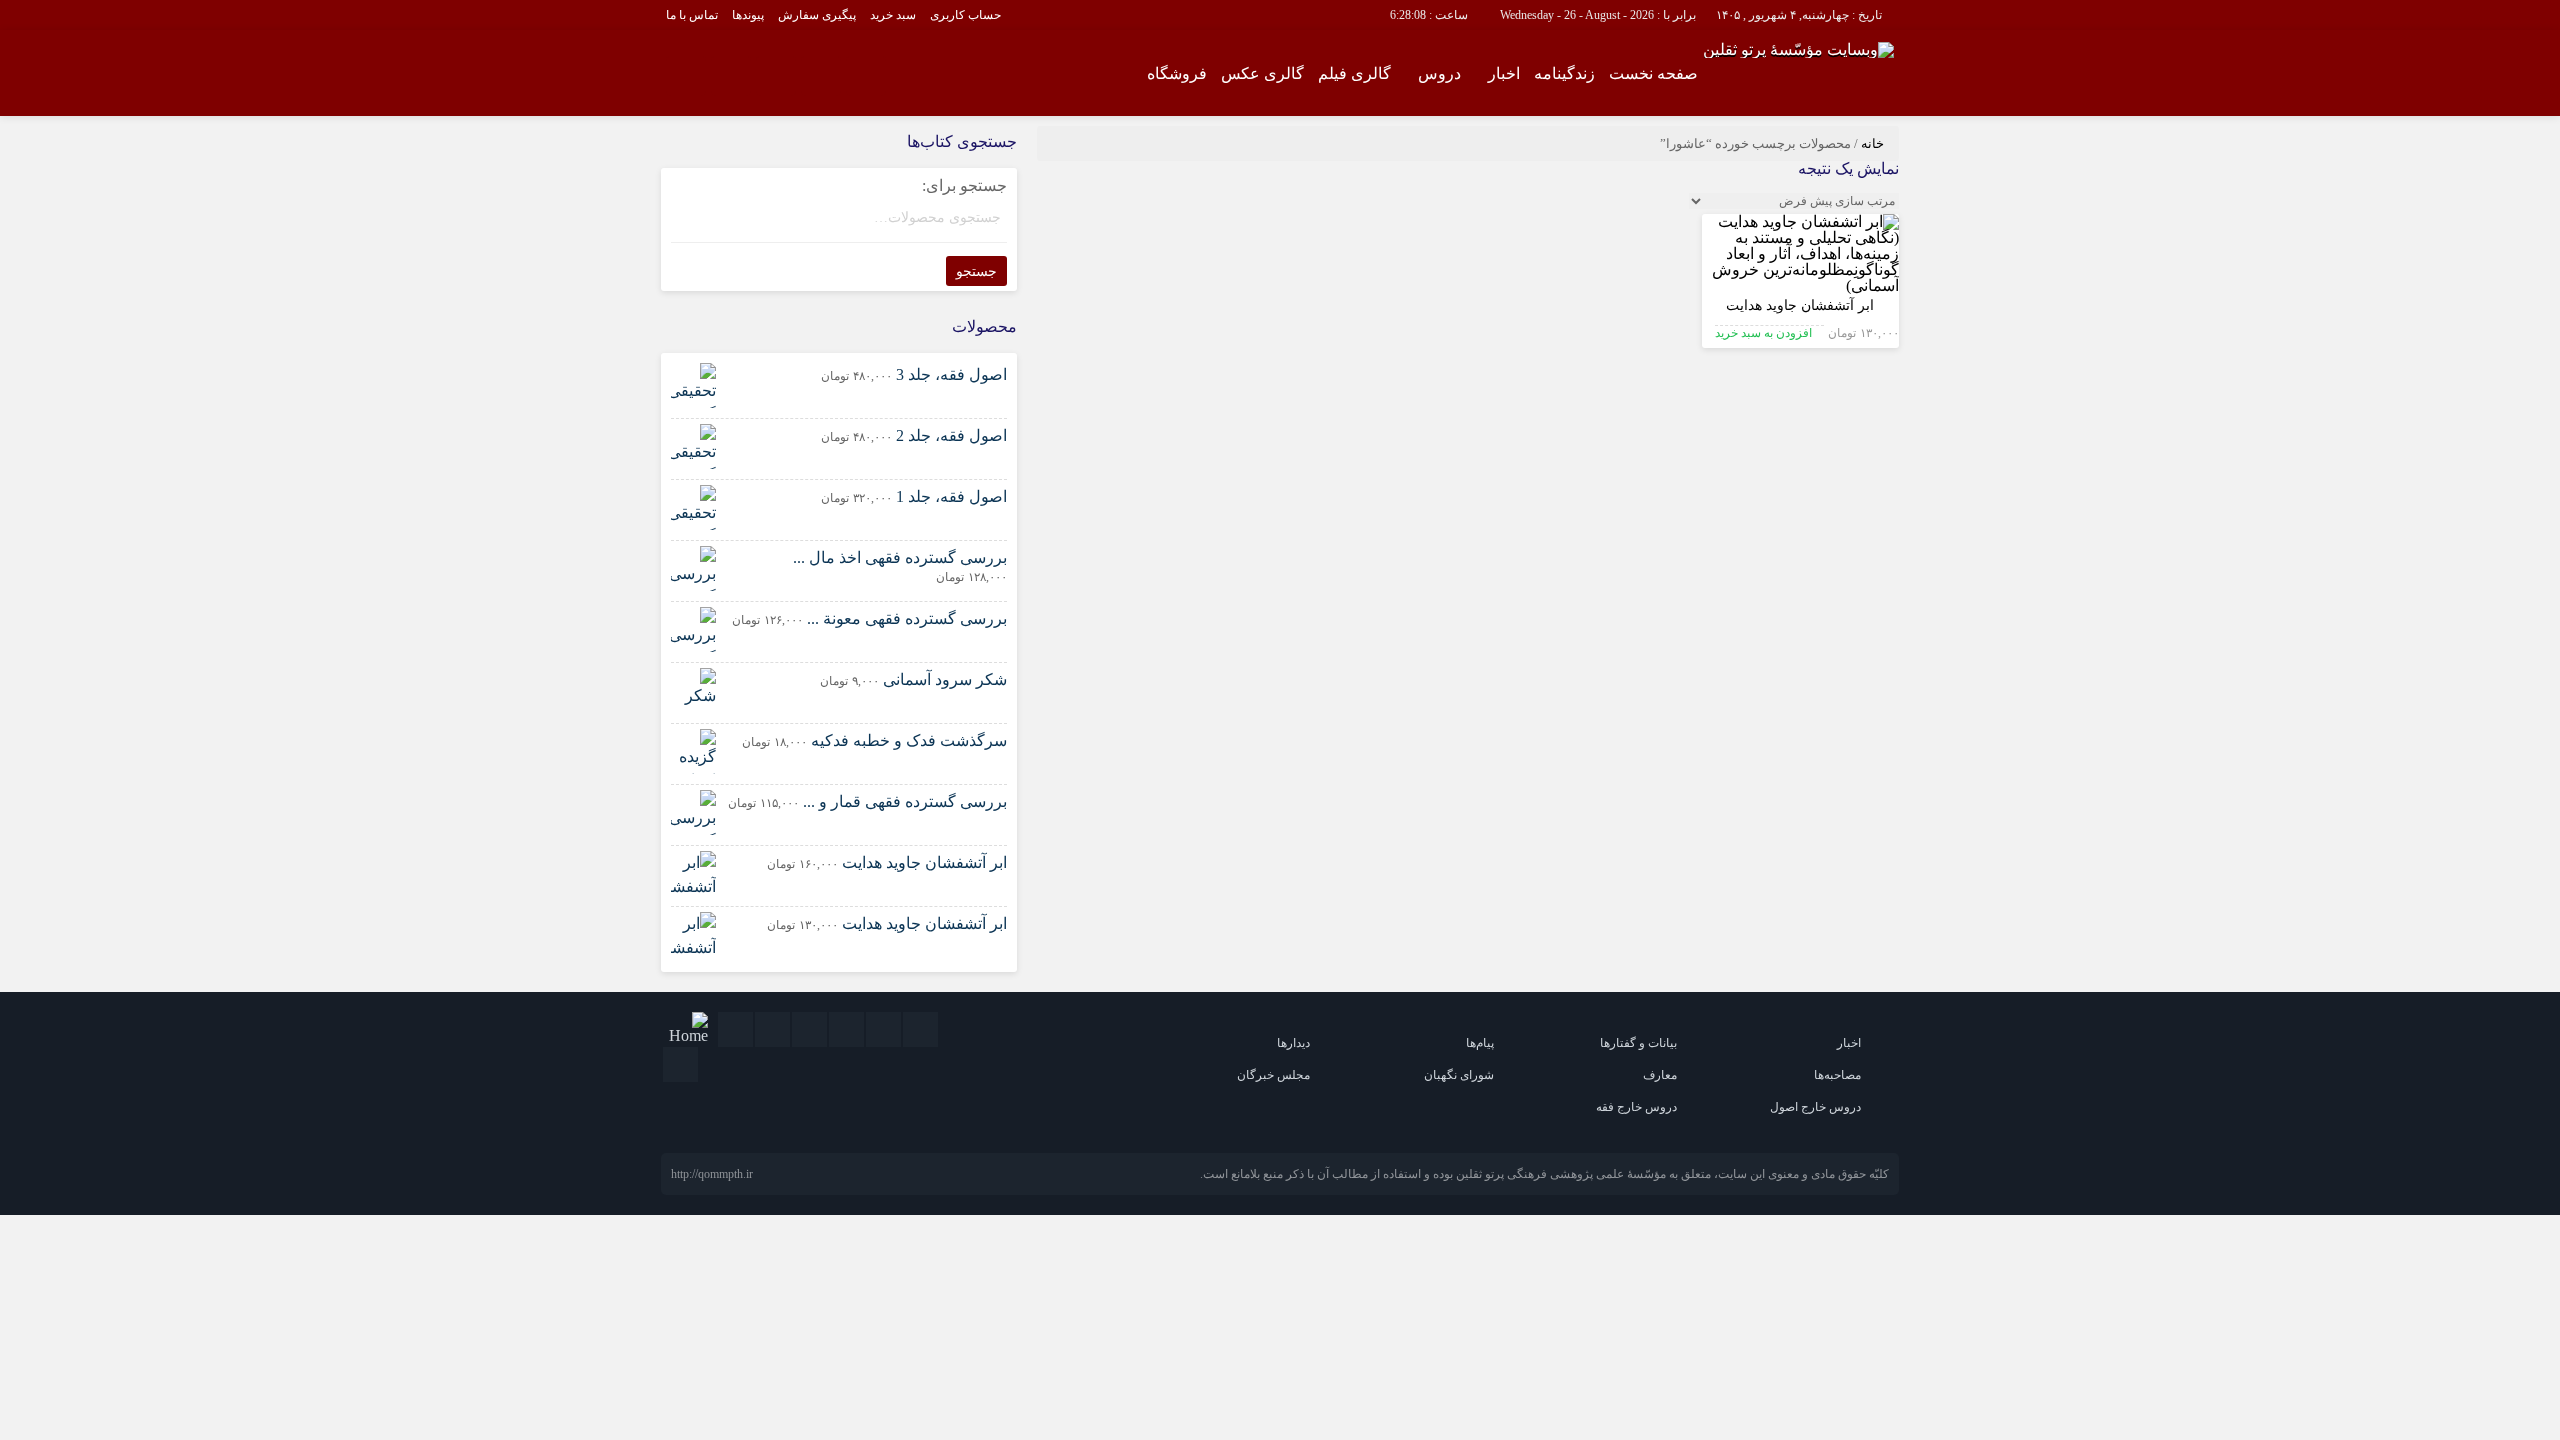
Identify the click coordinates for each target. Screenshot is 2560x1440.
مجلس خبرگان (1273, 1075)
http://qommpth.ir (712, 1174)
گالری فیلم (1354, 73)
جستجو (976, 271)
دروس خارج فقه (1636, 1107)
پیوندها (748, 15)
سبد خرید (893, 15)
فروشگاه (1177, 73)
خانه (1872, 143)
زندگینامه (1564, 73)
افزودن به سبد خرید (1763, 333)
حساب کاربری (965, 15)
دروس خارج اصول (1815, 1107)
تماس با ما (692, 15)
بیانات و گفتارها (1638, 1043)
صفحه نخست (1653, 73)
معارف (1660, 1075)
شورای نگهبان (1459, 1075)
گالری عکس (1262, 73)
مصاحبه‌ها (1837, 1075)
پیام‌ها (1480, 1043)
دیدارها (1293, 1043)
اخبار (1504, 73)
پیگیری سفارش (817, 15)
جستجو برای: (964, 186)
